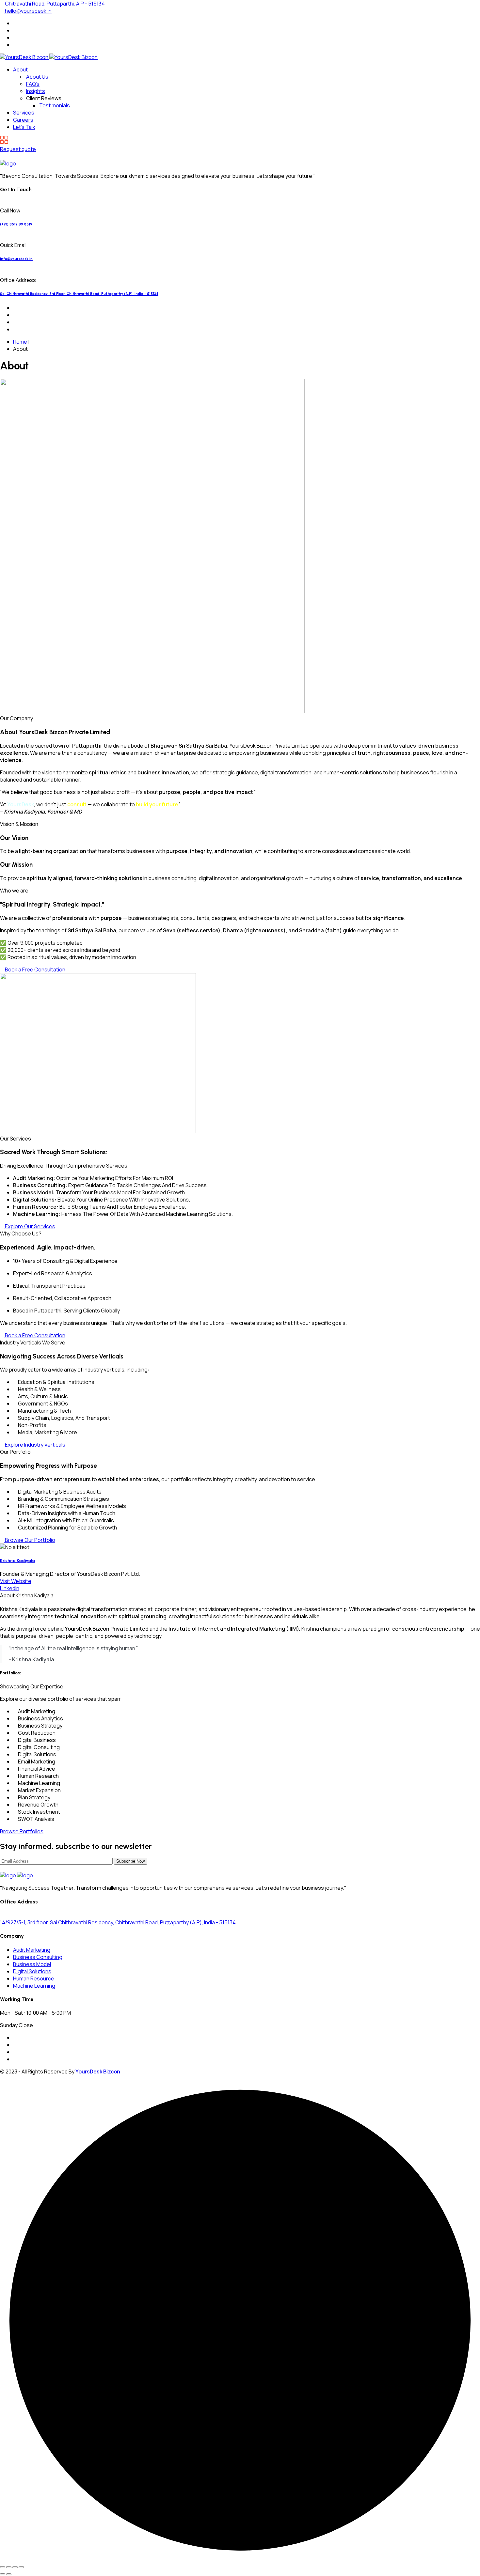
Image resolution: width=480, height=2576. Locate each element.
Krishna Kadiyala (17, 1560)
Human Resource (34, 1979)
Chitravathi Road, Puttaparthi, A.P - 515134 (54, 4)
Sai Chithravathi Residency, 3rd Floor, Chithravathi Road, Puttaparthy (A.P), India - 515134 (79, 294)
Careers (23, 120)
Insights (36, 91)
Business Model (32, 1964)
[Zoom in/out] (3, 2567)
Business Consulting (38, 1957)
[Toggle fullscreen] (9, 2567)
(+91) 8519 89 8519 (16, 224)
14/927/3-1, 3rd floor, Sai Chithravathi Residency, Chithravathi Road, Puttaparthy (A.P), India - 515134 (118, 1922)
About (20, 70)
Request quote (18, 149)
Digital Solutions (32, 1971)
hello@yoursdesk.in (28, 11)
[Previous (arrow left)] (3, 2574)
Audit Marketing (32, 1950)
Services (24, 113)
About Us (37, 77)
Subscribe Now (130, 1861)
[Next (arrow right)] (9, 2574)
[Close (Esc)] (21, 2567)
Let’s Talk (24, 127)
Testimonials (55, 105)
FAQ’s (33, 84)
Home (20, 342)
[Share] (15, 2567)
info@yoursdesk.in (16, 259)
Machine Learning (34, 1986)
